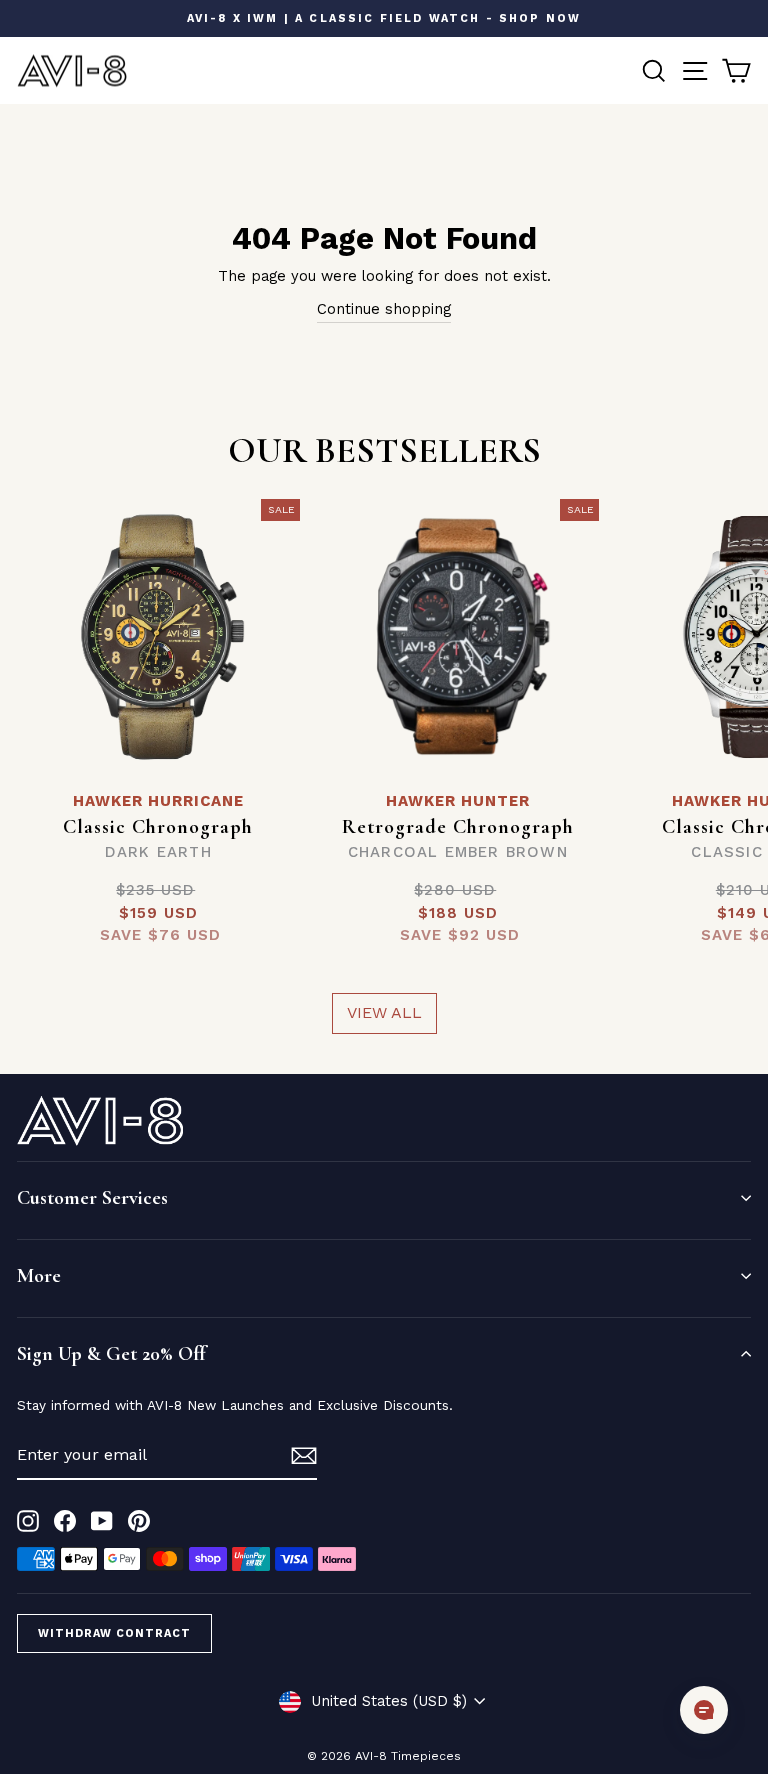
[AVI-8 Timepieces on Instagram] (28, 1521)
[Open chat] (704, 1710)
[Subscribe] (304, 1456)
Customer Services (92, 1198)
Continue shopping (384, 309)
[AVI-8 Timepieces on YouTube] (102, 1521)
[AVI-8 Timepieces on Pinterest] (139, 1521)
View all (384, 1012)
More (39, 1276)
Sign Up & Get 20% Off (111, 1354)
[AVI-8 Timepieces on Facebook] (65, 1521)
